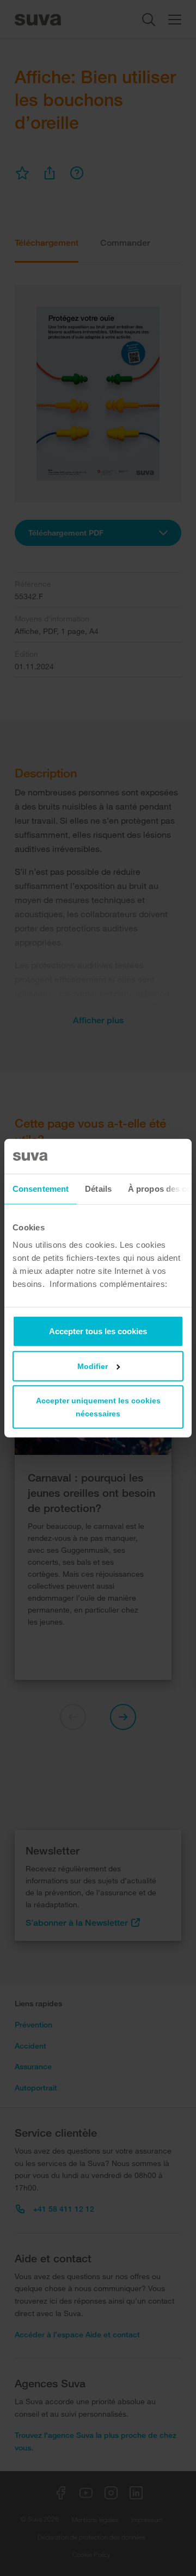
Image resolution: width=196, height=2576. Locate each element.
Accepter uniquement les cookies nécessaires (98, 1407)
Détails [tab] (98, 1189)
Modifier (93, 1366)
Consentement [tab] (41, 1189)
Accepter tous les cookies (98, 1331)
